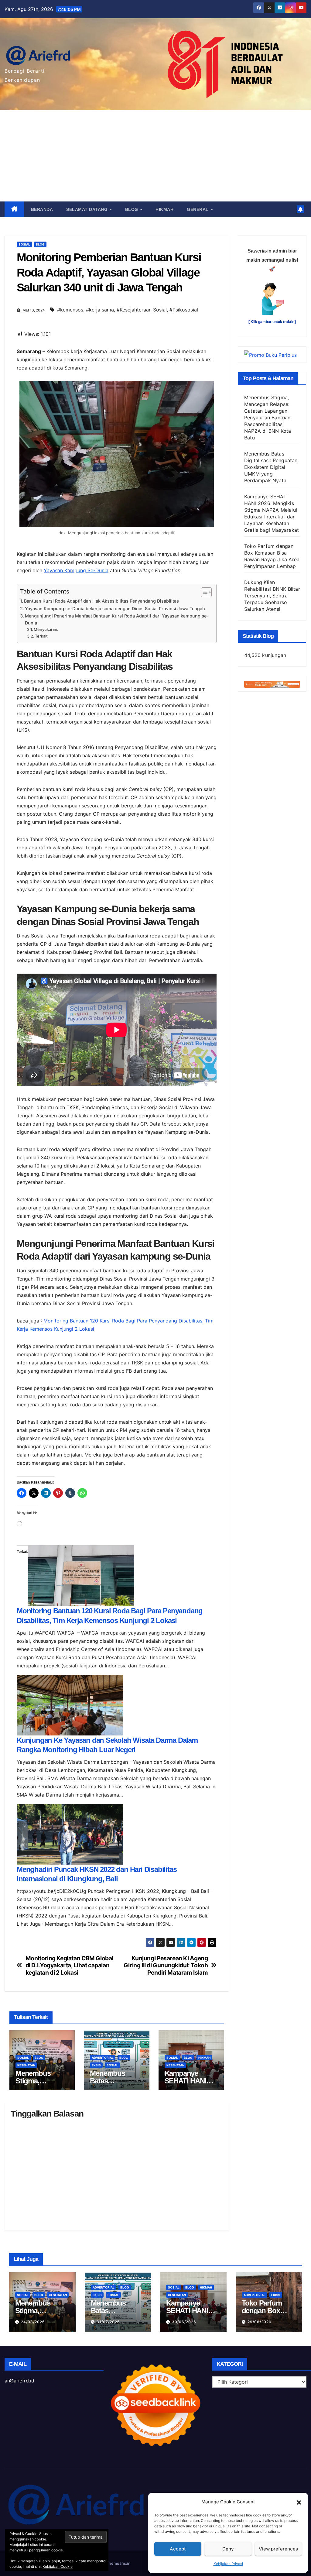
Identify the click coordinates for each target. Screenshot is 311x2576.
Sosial (24, 244)
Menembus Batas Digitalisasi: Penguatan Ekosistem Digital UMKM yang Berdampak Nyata (271, 467)
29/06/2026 (260, 2322)
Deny (228, 2549)
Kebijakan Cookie (58, 2566)
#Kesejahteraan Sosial (142, 310)
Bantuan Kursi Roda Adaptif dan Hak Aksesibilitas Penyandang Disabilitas (101, 601)
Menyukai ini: (46, 629)
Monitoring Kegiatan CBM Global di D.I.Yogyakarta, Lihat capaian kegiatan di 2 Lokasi (69, 1965)
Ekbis (96, 2065)
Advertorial (103, 2058)
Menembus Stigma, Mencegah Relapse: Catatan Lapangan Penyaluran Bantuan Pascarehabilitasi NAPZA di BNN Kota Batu (268, 418)
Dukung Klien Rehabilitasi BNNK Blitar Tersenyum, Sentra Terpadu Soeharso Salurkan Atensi (272, 596)
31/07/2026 (108, 2322)
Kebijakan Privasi (228, 2564)
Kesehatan (26, 2065)
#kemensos (70, 310)
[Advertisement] (155, 156)
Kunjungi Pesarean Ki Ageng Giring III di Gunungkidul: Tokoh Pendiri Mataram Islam (166, 1965)
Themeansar (118, 2563)
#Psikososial (184, 310)
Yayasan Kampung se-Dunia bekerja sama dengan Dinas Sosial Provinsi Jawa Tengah (115, 609)
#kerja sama (100, 310)
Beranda (42, 209)
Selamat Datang (88, 209)
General (198, 209)
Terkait (41, 636)
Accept (178, 2549)
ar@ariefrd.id (19, 2381)
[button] (299, 2502)
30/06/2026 (184, 2322)
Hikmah (164, 209)
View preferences (278, 2549)
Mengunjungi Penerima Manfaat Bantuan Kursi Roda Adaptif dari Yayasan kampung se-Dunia (117, 619)
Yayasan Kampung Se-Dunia (76, 570)
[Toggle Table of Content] (203, 592)
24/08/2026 (33, 2322)
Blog (132, 209)
